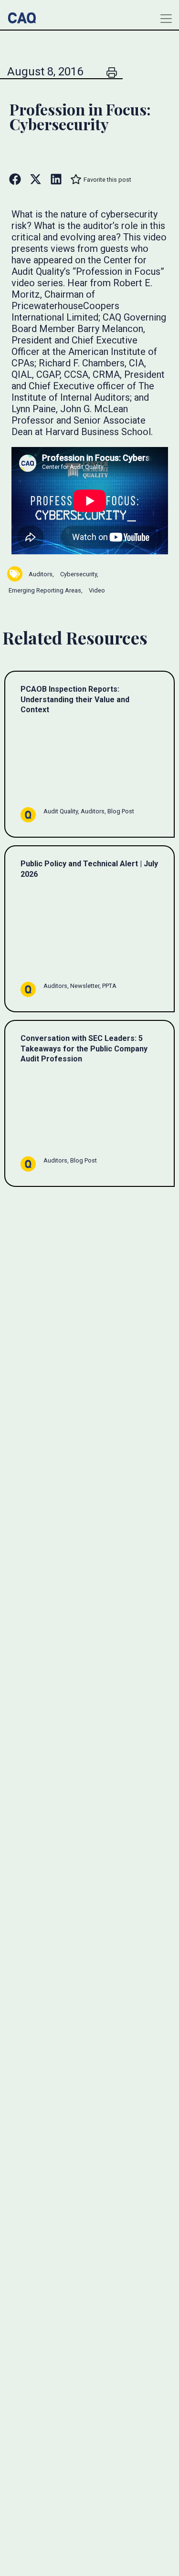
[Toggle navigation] (166, 19)
